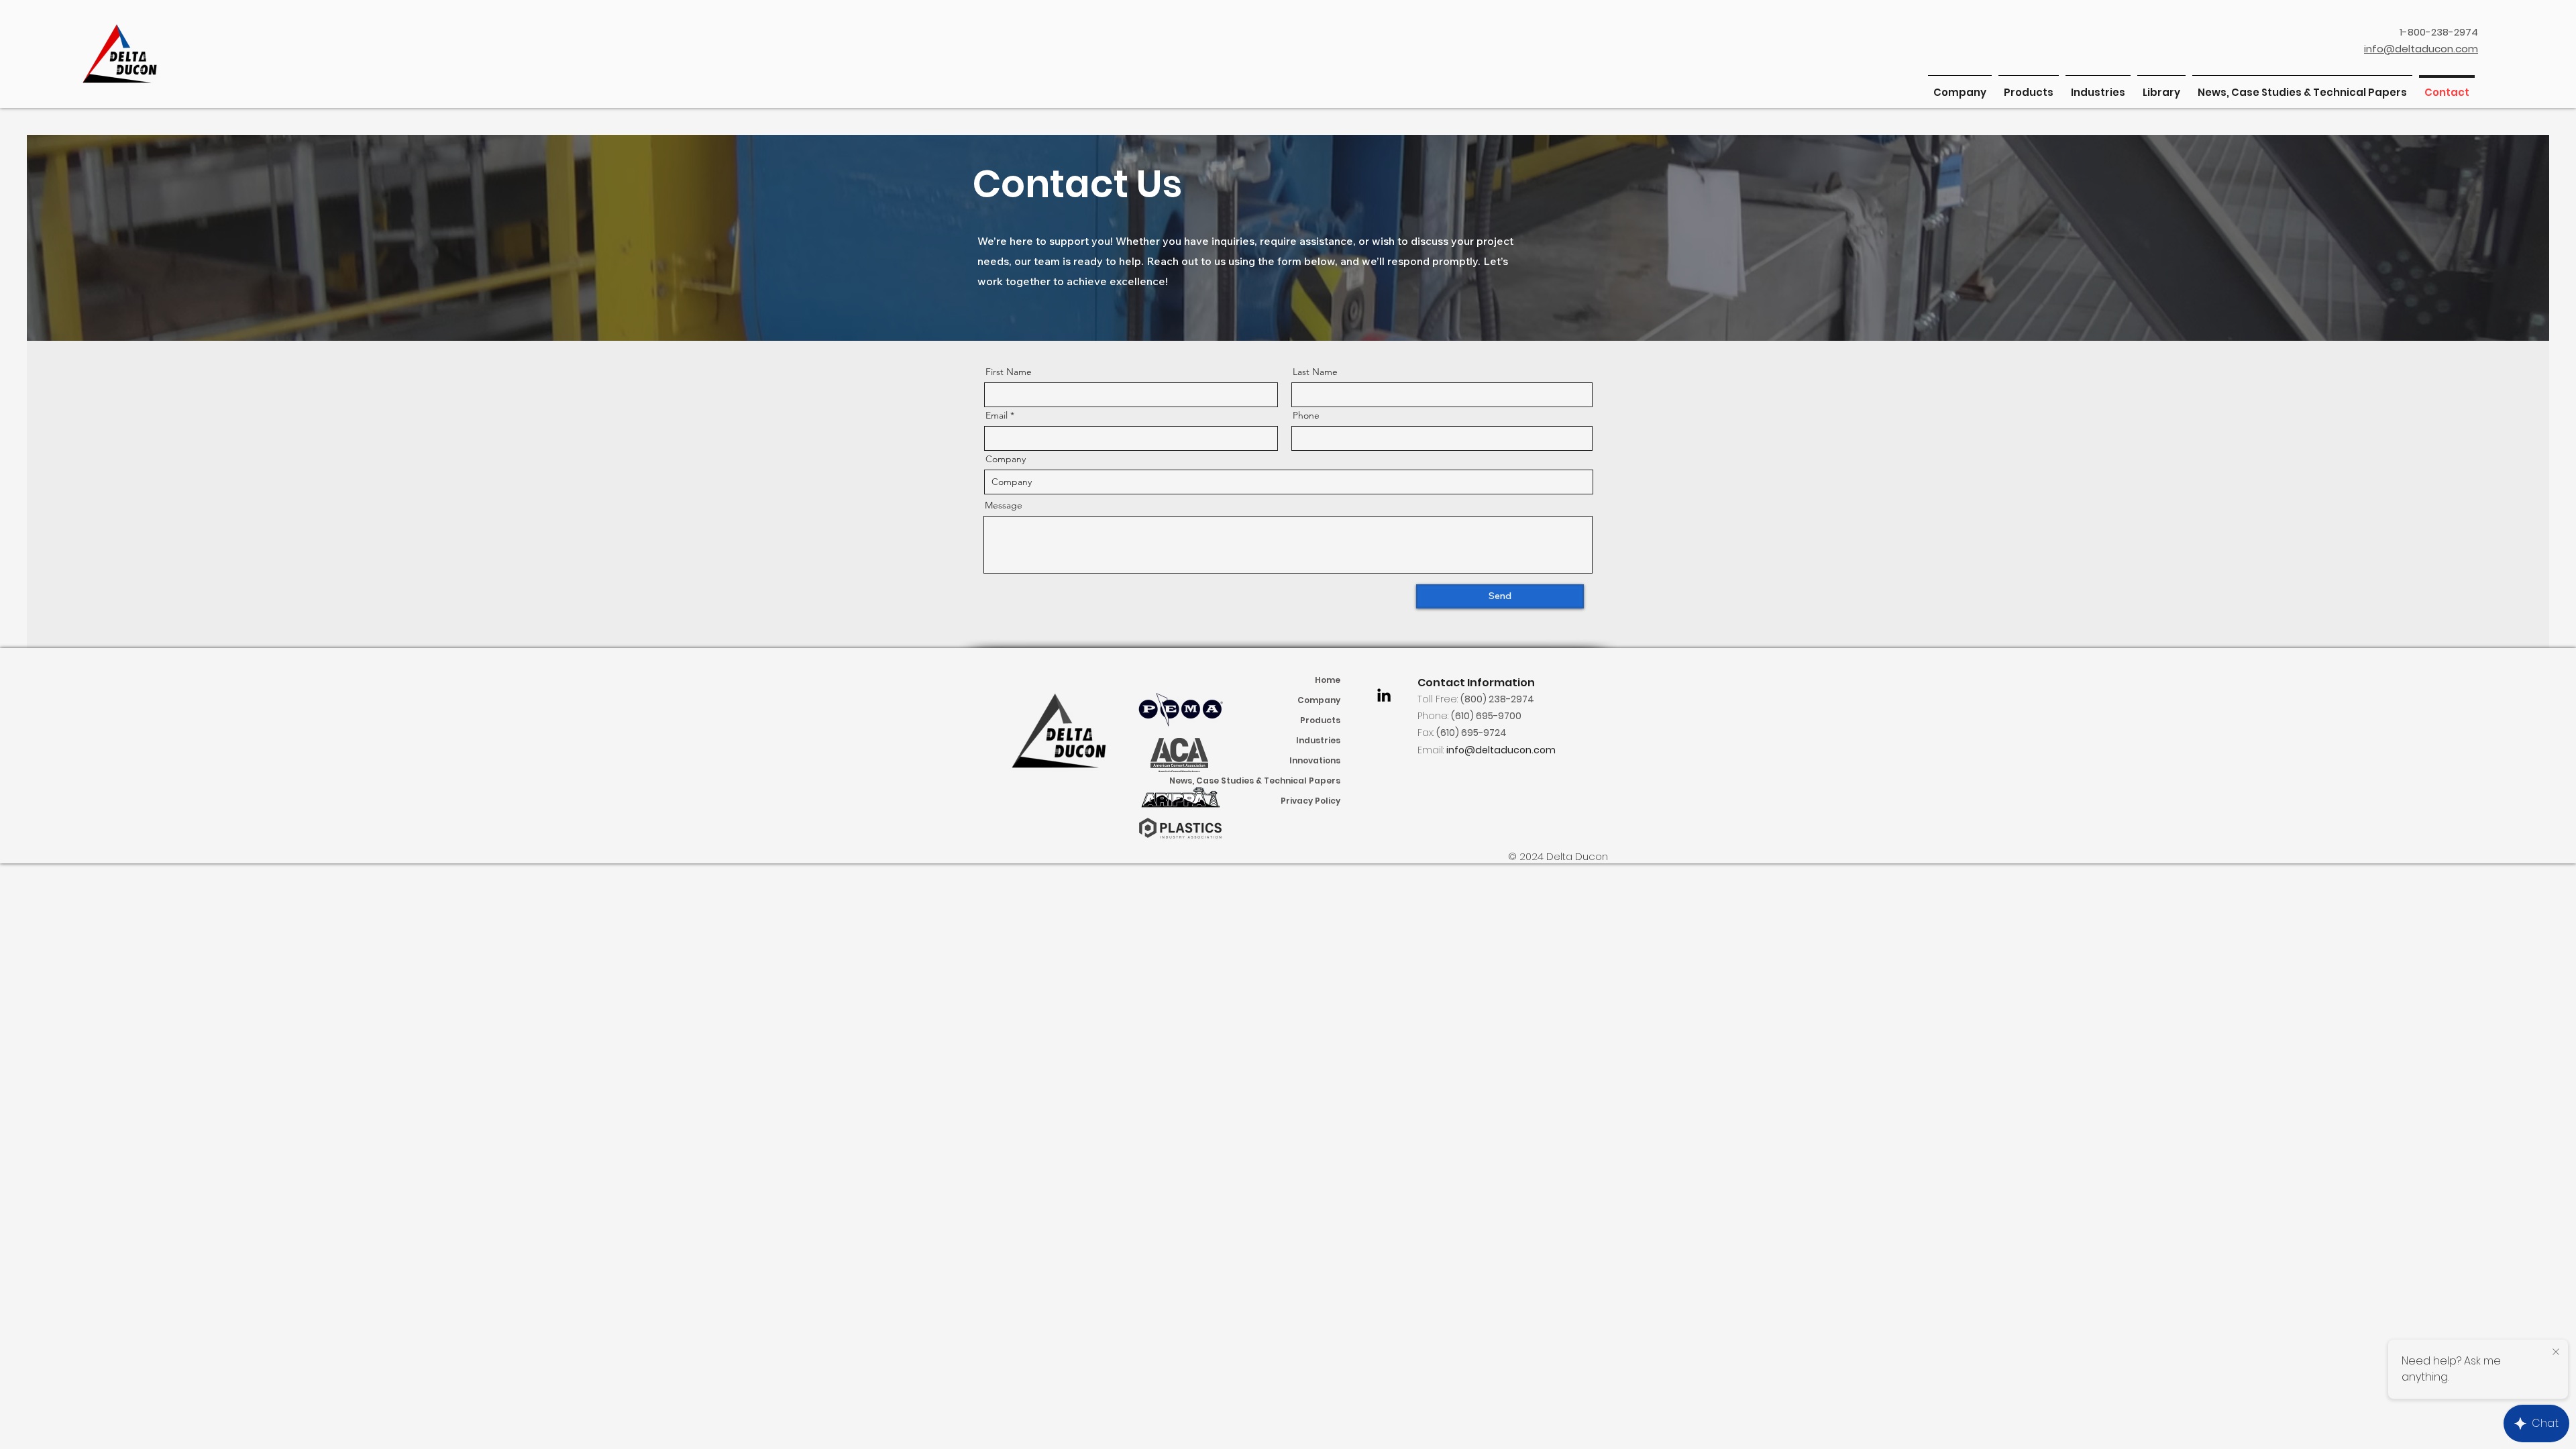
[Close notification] (2556, 1352)
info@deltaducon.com (1501, 750)
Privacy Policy (1310, 801)
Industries (1318, 740)
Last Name (1315, 372)
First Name (1009, 372)
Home (1328, 680)
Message (1004, 505)
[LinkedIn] (1384, 695)
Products (1320, 720)
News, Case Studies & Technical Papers (1282, 781)
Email (997, 415)
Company (1006, 459)
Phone (1306, 415)
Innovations (1315, 760)
